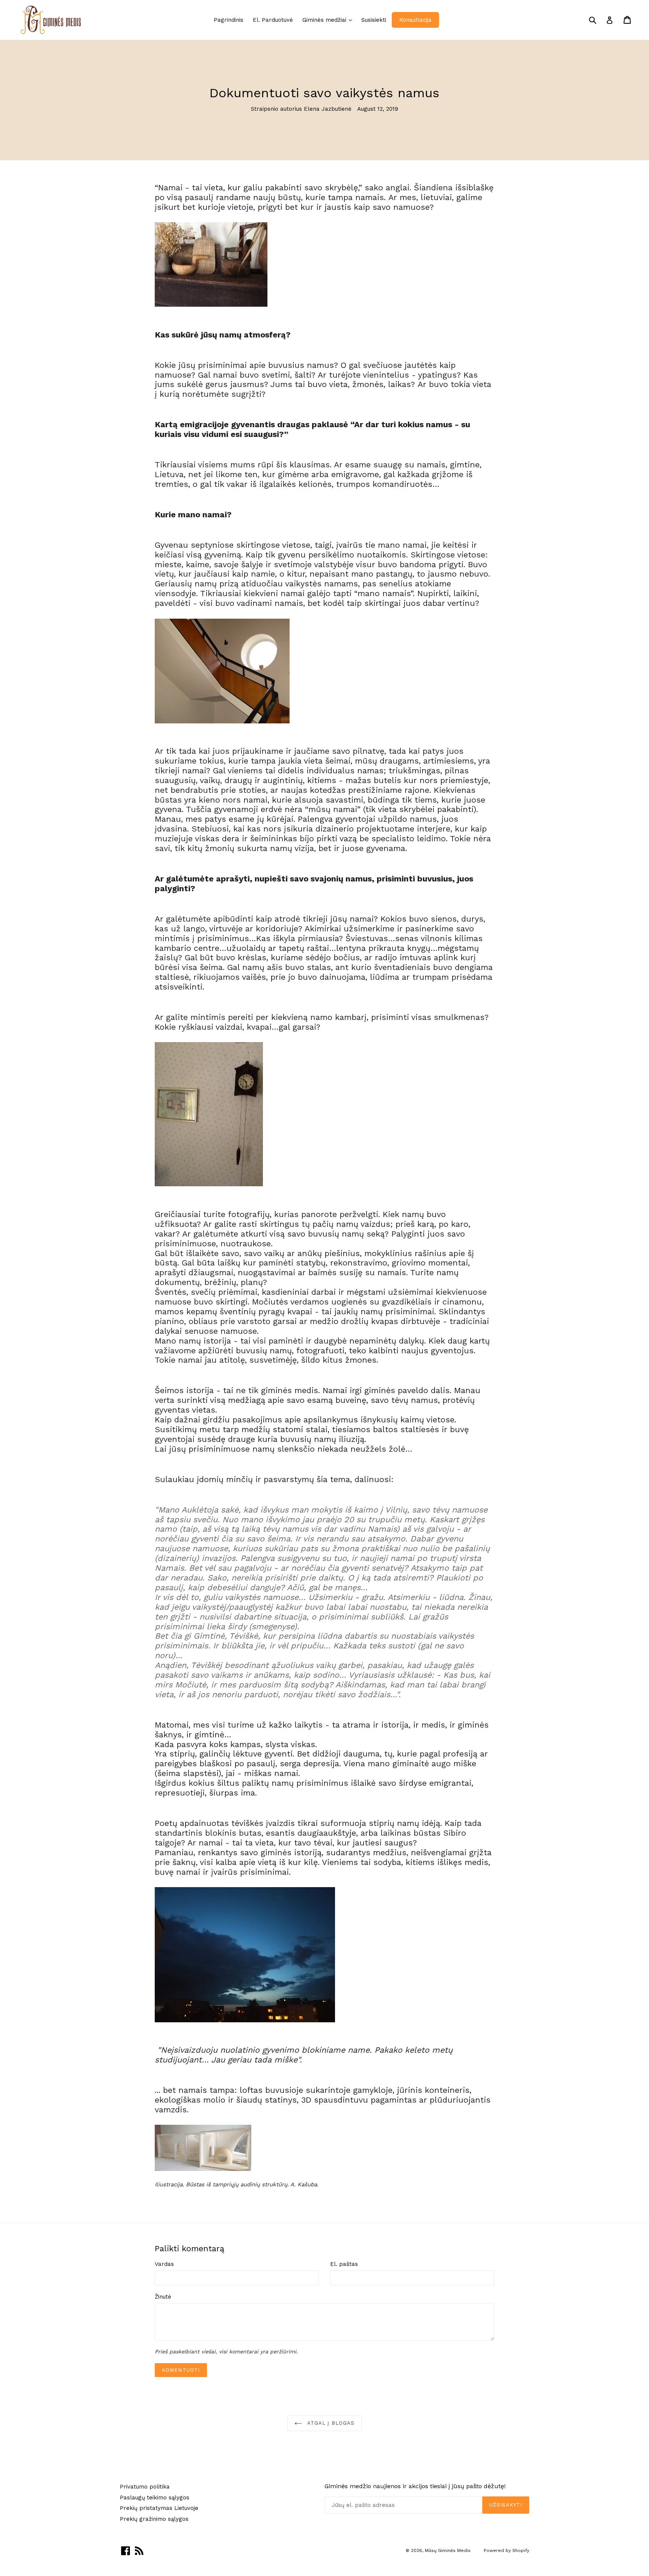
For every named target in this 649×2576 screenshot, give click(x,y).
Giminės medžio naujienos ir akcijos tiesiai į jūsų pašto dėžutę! (415, 2486)
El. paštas (344, 2264)
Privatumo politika (145, 2487)
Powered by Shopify (506, 2550)
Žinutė (163, 2297)
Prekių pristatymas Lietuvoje (159, 2508)
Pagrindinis (229, 20)
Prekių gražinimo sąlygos (154, 2519)
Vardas (164, 2264)
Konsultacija (415, 20)
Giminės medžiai (329, 20)
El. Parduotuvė (273, 20)
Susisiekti (374, 20)
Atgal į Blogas (330, 2423)
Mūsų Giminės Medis (448, 2550)
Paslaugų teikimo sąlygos (155, 2498)
